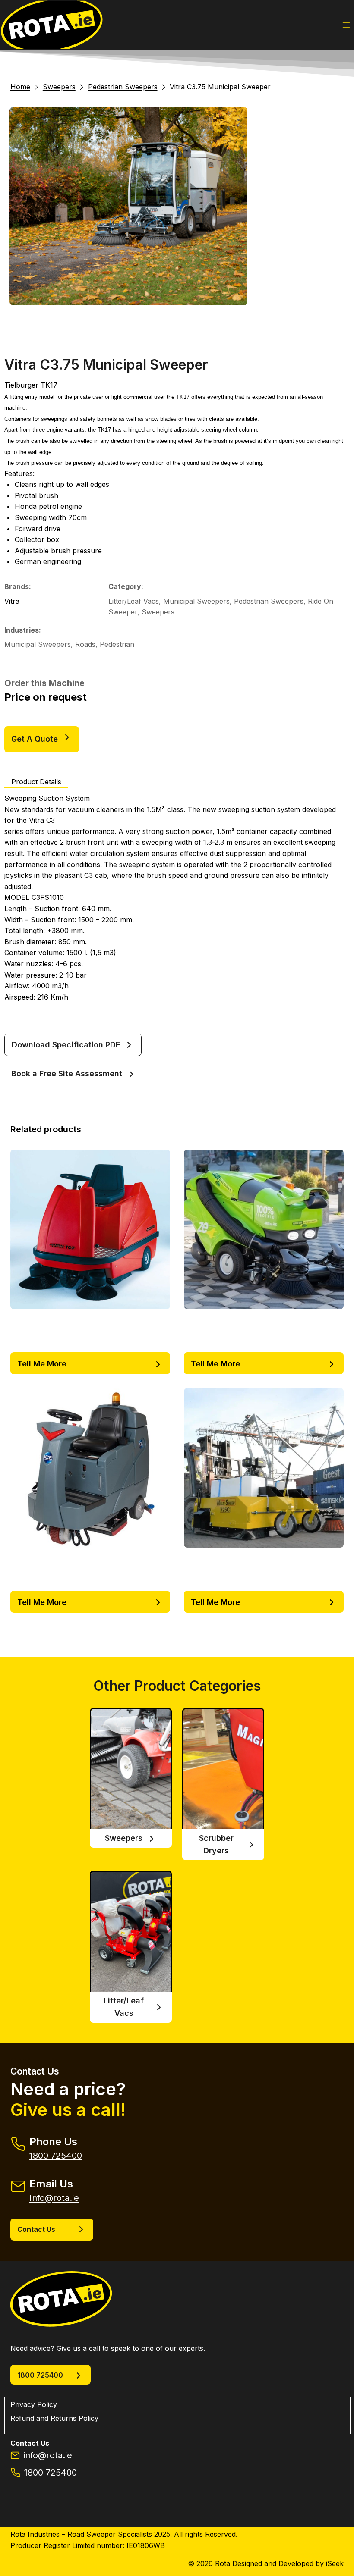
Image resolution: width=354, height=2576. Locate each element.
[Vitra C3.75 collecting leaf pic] (128, 206)
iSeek (335, 2563)
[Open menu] (346, 25)
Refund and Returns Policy (54, 2418)
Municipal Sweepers (196, 601)
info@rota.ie (48, 2455)
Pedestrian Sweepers (269, 601)
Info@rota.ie (54, 2198)
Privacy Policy (34, 2404)
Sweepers (158, 612)
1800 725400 (56, 2156)
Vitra (12, 601)
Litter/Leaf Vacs (134, 601)
